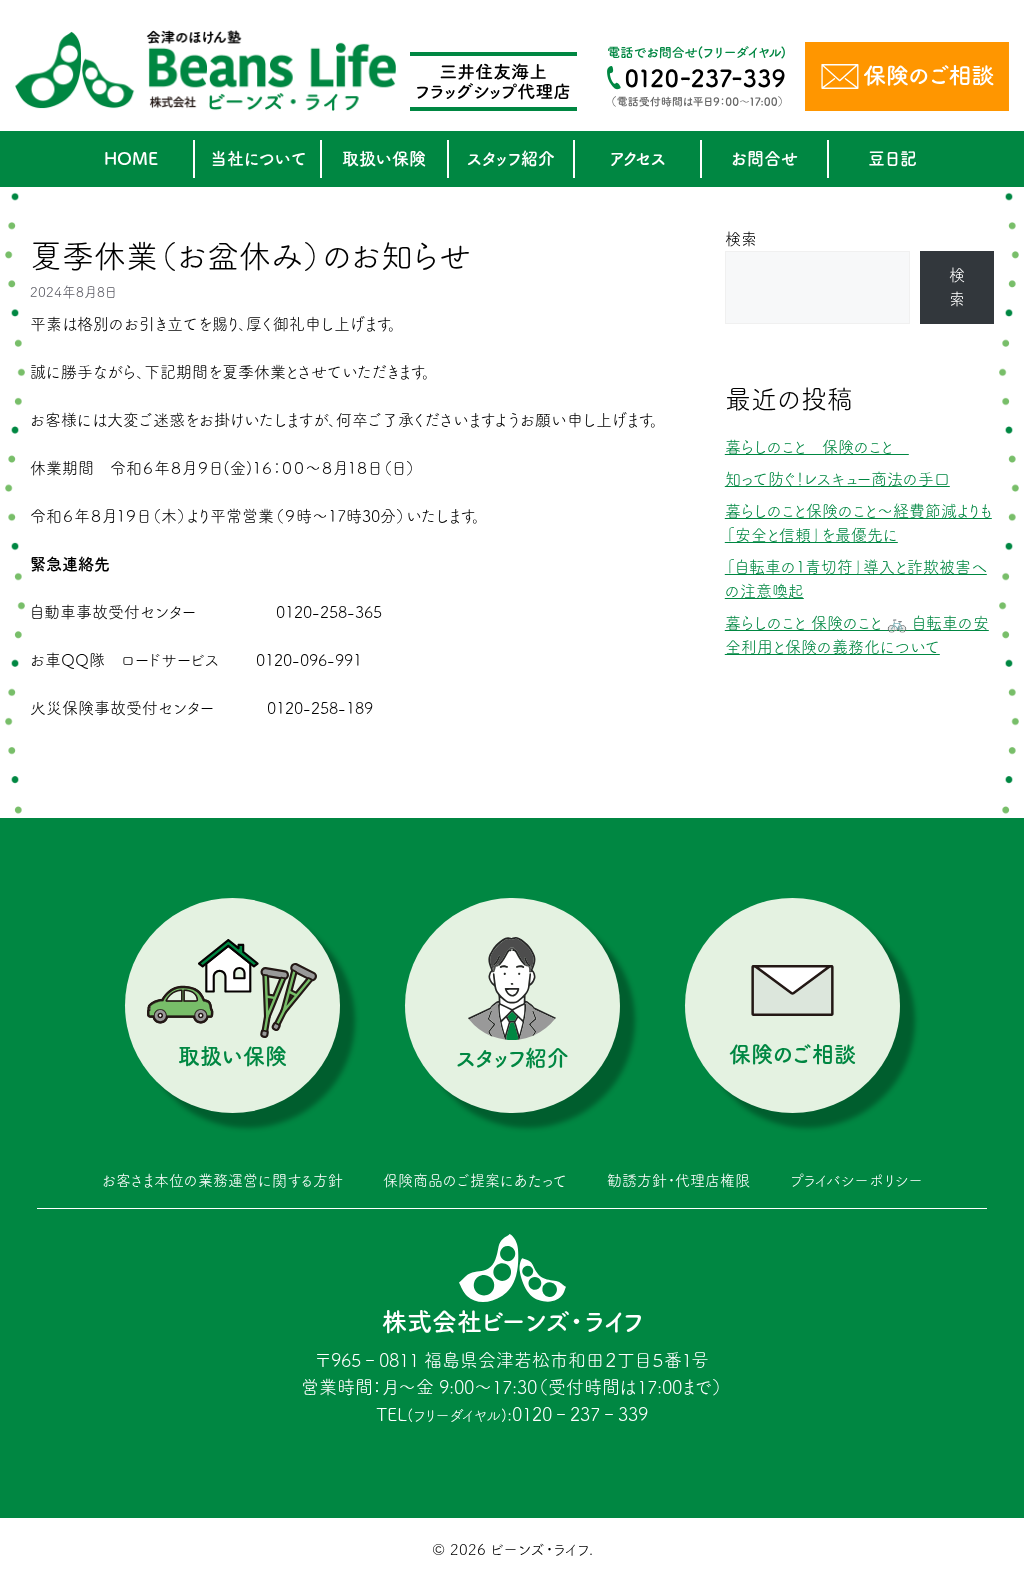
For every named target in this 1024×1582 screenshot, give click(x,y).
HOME (131, 158)
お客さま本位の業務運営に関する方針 (222, 1180)
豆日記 (892, 158)
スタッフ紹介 (511, 158)
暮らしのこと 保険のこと (817, 447)
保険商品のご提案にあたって (475, 1180)
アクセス (638, 158)
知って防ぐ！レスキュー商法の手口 (837, 479)
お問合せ (764, 158)
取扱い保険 (384, 158)
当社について (258, 158)
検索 (741, 239)
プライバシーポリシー (856, 1180)
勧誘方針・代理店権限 (678, 1180)
